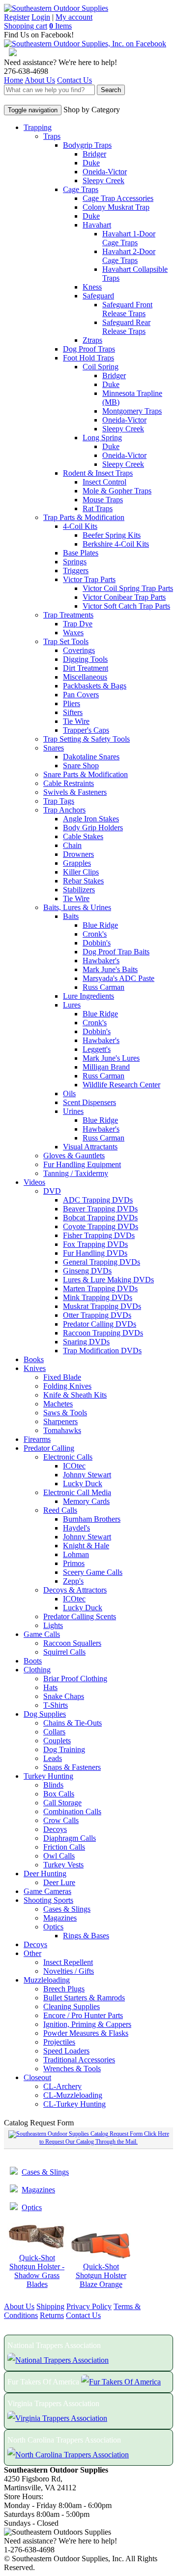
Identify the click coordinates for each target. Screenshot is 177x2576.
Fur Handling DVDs (95, 1253)
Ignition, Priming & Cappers (87, 2024)
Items (60, 26)
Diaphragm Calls (70, 1838)
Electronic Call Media (77, 1492)
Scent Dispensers (89, 1102)
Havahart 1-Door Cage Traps (129, 238)
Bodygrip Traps (87, 145)
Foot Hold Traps (88, 358)
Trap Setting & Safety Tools (87, 739)
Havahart (97, 225)
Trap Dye (78, 624)
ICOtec (74, 1466)
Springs (75, 562)
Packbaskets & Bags (95, 686)
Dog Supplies (45, 1714)
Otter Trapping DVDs (97, 1315)
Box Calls (59, 1794)
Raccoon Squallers (72, 1643)
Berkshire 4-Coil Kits (116, 544)
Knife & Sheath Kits (75, 1395)
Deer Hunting (45, 1874)
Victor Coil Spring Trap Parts (128, 588)
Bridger (94, 154)
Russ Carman (103, 987)
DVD (52, 1191)
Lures (72, 1005)
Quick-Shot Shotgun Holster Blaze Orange (101, 2275)
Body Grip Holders (93, 828)
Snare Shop (81, 766)
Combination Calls (72, 1811)
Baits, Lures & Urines (77, 907)
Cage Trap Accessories (118, 198)
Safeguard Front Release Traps (127, 309)
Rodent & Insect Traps (98, 473)
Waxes (73, 633)
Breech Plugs (64, 1989)
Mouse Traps (103, 500)
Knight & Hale (86, 1546)
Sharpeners (60, 1421)
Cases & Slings (67, 1909)
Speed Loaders (66, 2051)
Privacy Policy (89, 2306)
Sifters (73, 712)
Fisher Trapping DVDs (99, 1235)
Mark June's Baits (110, 969)
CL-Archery (62, 2086)
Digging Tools (85, 659)
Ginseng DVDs (87, 1271)
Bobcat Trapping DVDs (100, 1218)
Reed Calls (60, 1510)
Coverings (79, 650)
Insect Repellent (68, 1962)
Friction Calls (64, 1847)
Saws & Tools (65, 1413)
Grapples (77, 863)
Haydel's (76, 1528)
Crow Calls (61, 1820)
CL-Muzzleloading (73, 2095)
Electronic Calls (68, 1457)
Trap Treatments (68, 615)
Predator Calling (49, 1448)
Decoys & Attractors (75, 1590)
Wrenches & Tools (72, 2069)
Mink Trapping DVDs (98, 1297)
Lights (53, 1625)
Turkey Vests (63, 1865)
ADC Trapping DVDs (98, 1200)
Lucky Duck (83, 1484)
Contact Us (74, 80)
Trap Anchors (64, 810)
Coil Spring (101, 367)
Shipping (50, 2306)
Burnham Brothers (92, 1519)
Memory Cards (86, 1501)
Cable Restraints (69, 783)
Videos (34, 1182)
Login (41, 17)
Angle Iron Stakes (91, 819)
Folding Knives (67, 1386)
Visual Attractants (90, 1147)
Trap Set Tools (66, 641)
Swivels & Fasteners (75, 792)
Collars (54, 1732)
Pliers (72, 703)
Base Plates (81, 553)
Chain (72, 845)
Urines (73, 1111)
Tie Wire (76, 721)
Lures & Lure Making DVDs (108, 1280)
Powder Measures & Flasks (86, 2033)
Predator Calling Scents (80, 1616)
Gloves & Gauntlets (74, 1156)
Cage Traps (81, 189)
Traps (52, 136)
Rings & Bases (86, 1936)
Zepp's (73, 1581)
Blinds (53, 1785)
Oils (69, 1093)
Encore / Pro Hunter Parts (83, 2015)
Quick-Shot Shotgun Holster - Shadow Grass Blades (37, 2271)
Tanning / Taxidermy (76, 1173)
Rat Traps (98, 508)
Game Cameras (47, 1891)
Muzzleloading (47, 1980)
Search (111, 90)
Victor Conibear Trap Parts (124, 597)
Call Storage (62, 1803)
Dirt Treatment (86, 668)
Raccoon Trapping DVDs (103, 1333)
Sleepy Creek (103, 180)
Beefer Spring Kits (112, 535)
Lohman (76, 1554)
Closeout (37, 2077)
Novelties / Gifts (69, 1971)
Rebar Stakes (83, 881)
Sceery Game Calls (93, 1572)
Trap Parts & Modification (84, 517)
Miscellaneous (85, 677)
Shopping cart (26, 26)
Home (14, 80)
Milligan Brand (106, 1067)
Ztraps (92, 340)
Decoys (55, 1829)
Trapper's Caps (86, 730)
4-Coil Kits (80, 526)
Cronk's (95, 934)
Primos (74, 1563)
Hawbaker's (101, 961)
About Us (40, 80)
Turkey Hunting (48, 1776)
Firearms (37, 1439)
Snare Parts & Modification (86, 774)
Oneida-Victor (105, 172)
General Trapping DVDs (102, 1262)
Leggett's (97, 1049)
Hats (50, 1687)
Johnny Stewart (87, 1475)
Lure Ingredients (88, 996)
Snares (54, 748)
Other (32, 1953)
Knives (35, 1368)
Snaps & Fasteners (72, 1767)
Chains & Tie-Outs (73, 1723)
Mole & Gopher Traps (117, 491)
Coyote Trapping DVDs (101, 1226)
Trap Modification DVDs (102, 1351)
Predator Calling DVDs (100, 1324)
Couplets (57, 1741)
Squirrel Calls (64, 1652)
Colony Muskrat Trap (116, 207)
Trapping (38, 127)
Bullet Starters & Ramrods (84, 1998)
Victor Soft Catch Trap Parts (126, 606)
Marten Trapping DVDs (100, 1288)
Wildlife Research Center (121, 1085)
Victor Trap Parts (89, 579)
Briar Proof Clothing (75, 1679)
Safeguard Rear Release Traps (126, 327)
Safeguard (98, 296)
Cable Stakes (83, 836)
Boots (33, 1661)
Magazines (60, 1918)
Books (34, 1359)
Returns (52, 2315)
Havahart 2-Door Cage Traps (129, 256)
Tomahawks (62, 1430)
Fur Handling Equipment (82, 1164)
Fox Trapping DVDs (95, 1244)
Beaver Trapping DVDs (100, 1209)
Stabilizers (79, 890)
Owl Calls (59, 1856)
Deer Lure (59, 1882)
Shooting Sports (48, 1900)
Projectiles (59, 2042)
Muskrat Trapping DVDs (102, 1306)
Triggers (76, 571)
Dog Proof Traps (89, 349)
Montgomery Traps (132, 411)
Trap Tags (59, 801)
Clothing (37, 1670)
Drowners (78, 854)
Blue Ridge (100, 925)
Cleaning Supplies (72, 2006)
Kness (92, 287)
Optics (53, 1927)
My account (74, 17)
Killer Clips (81, 872)
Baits (71, 916)
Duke (91, 163)
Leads (53, 1758)
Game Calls (42, 1634)
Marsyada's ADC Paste (118, 978)
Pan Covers (81, 695)
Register (17, 17)
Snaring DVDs (86, 1342)
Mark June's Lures (111, 1058)
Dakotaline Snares (91, 757)
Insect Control (104, 482)
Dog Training (64, 1749)
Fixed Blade (62, 1377)
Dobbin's (97, 943)
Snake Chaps (64, 1696)
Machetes (58, 1404)
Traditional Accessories (79, 2060)
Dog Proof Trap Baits (116, 952)
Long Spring (102, 438)
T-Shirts (56, 1705)
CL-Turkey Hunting (74, 2104)
